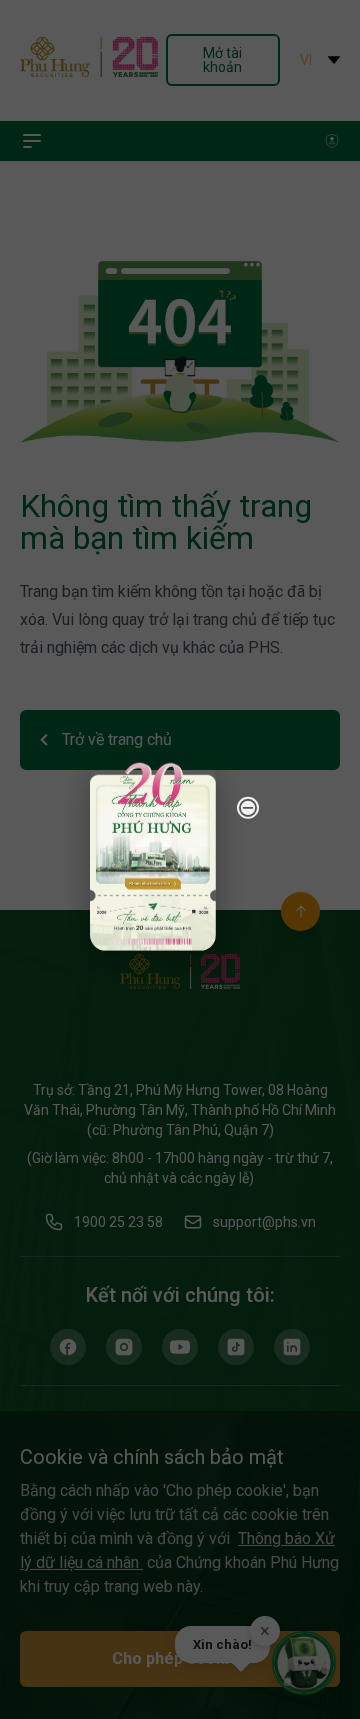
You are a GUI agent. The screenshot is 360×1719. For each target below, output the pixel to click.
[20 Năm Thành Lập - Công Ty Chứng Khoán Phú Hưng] (153, 855)
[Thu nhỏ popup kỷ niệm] (248, 807)
